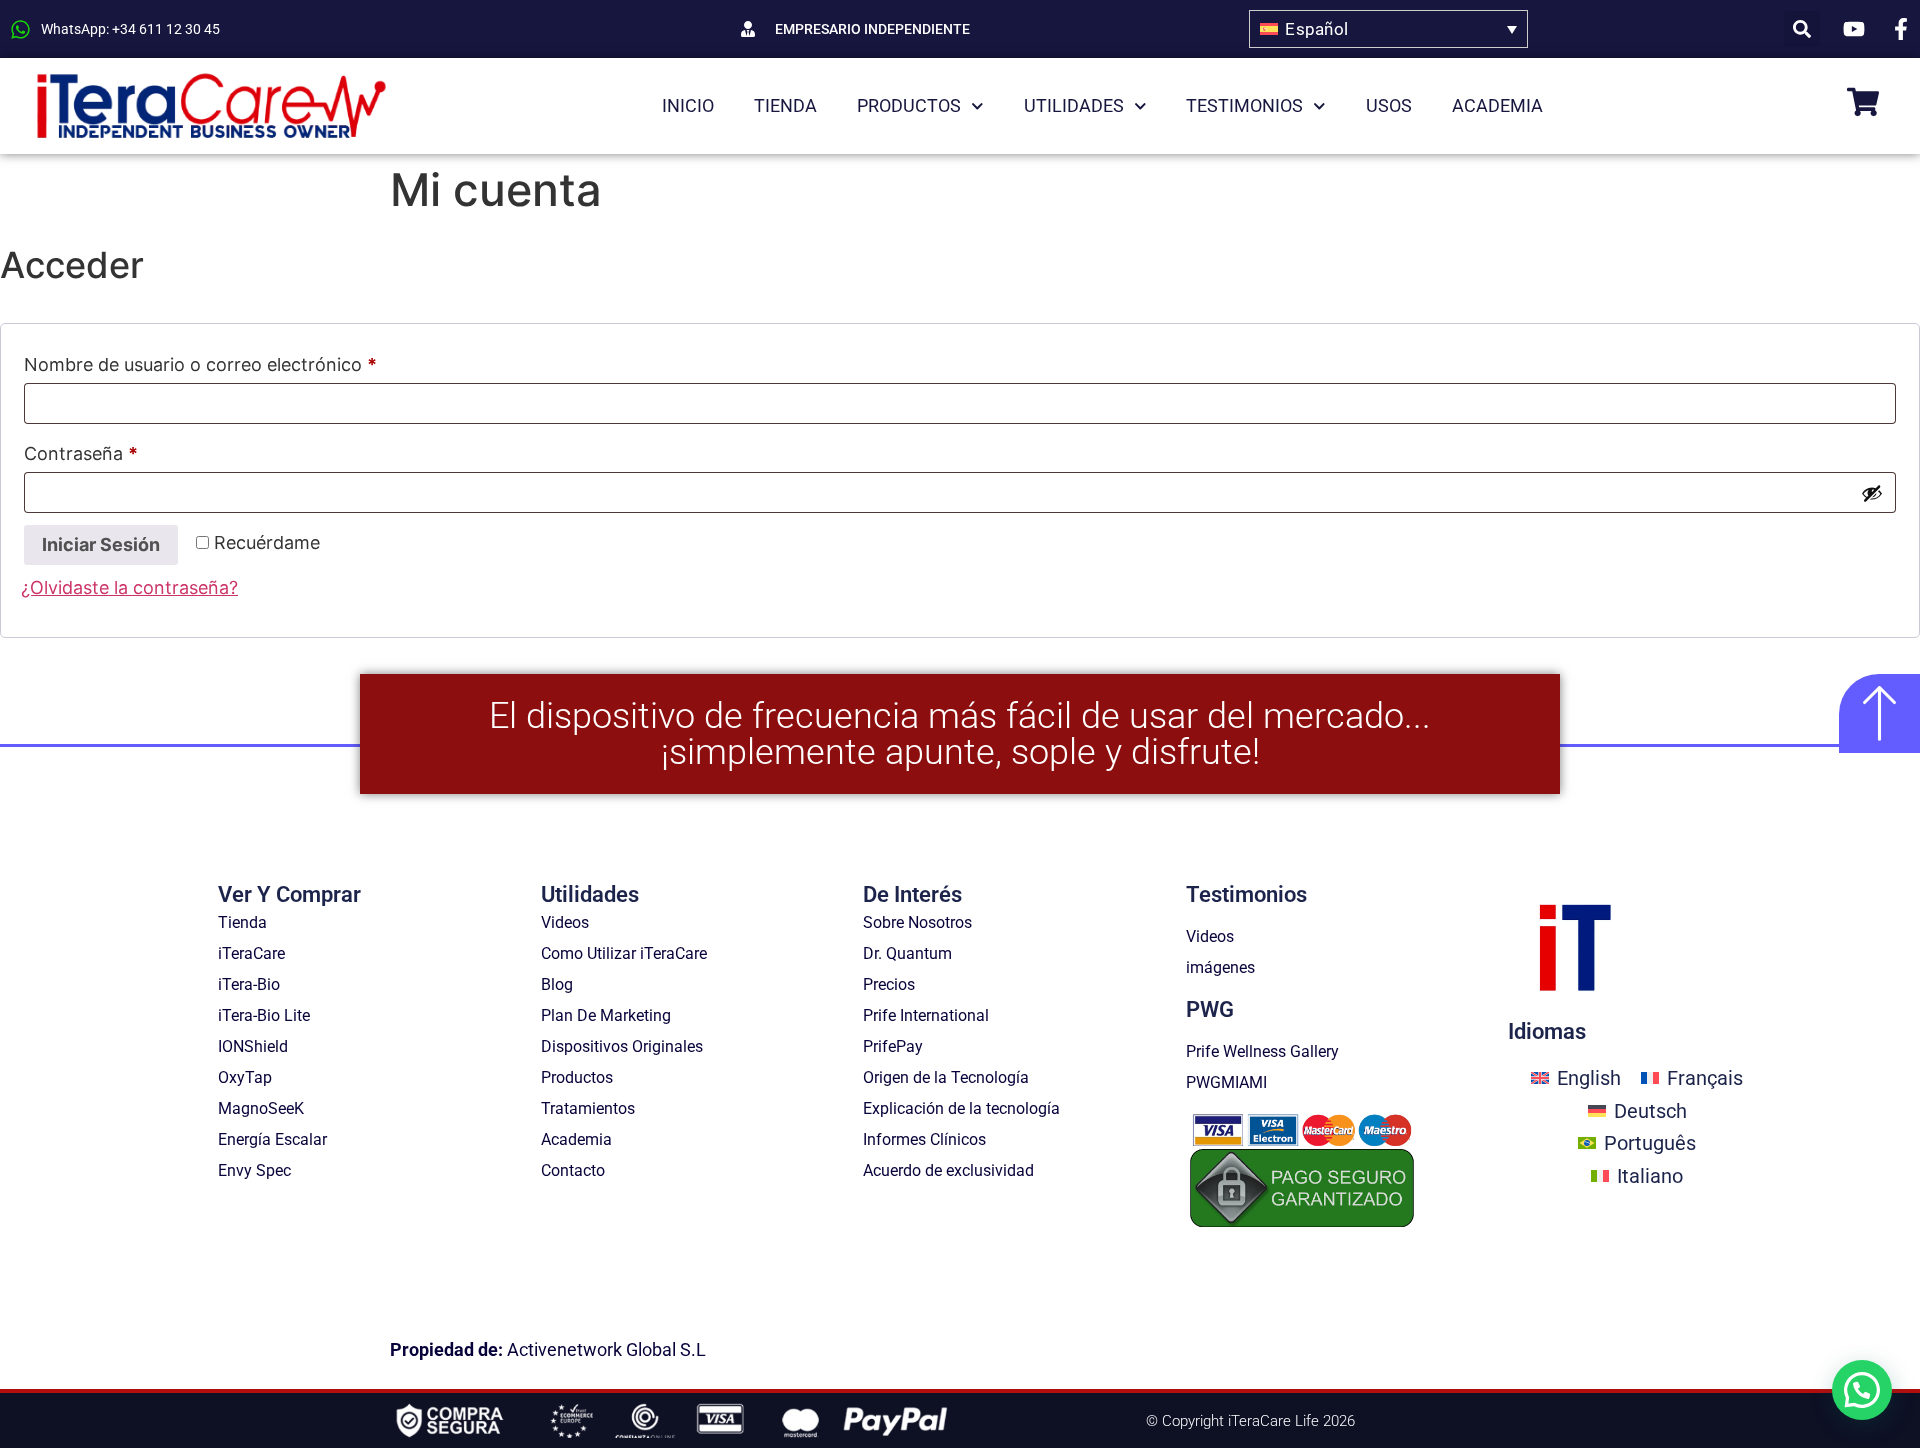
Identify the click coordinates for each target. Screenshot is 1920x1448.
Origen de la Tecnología (946, 1077)
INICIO (688, 105)
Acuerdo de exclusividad (948, 1170)
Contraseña (127, 450)
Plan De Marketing (606, 1015)
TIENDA (785, 105)
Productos (577, 1077)
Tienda (242, 922)
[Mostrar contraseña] (1872, 493)
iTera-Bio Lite (264, 1015)
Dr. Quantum (907, 953)
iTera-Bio (249, 984)
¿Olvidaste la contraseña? (129, 587)
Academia (576, 1139)
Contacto (573, 1170)
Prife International (926, 1015)
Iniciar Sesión (101, 544)
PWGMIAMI (1226, 1082)
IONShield (253, 1046)
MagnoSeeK (261, 1108)
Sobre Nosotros (917, 922)
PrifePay (893, 1046)
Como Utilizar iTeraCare (624, 953)
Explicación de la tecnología (961, 1108)
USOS (1389, 105)
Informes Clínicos (924, 1139)
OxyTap (245, 1077)
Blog (557, 984)
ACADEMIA (1497, 105)
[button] (1802, 29)
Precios (889, 984)
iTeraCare (251, 953)
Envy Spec (254, 1170)
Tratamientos (588, 1108)
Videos (565, 922)
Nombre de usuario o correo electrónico (247, 361)
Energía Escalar (272, 1139)
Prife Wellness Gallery (1262, 1051)
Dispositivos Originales (622, 1046)
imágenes (1220, 967)
